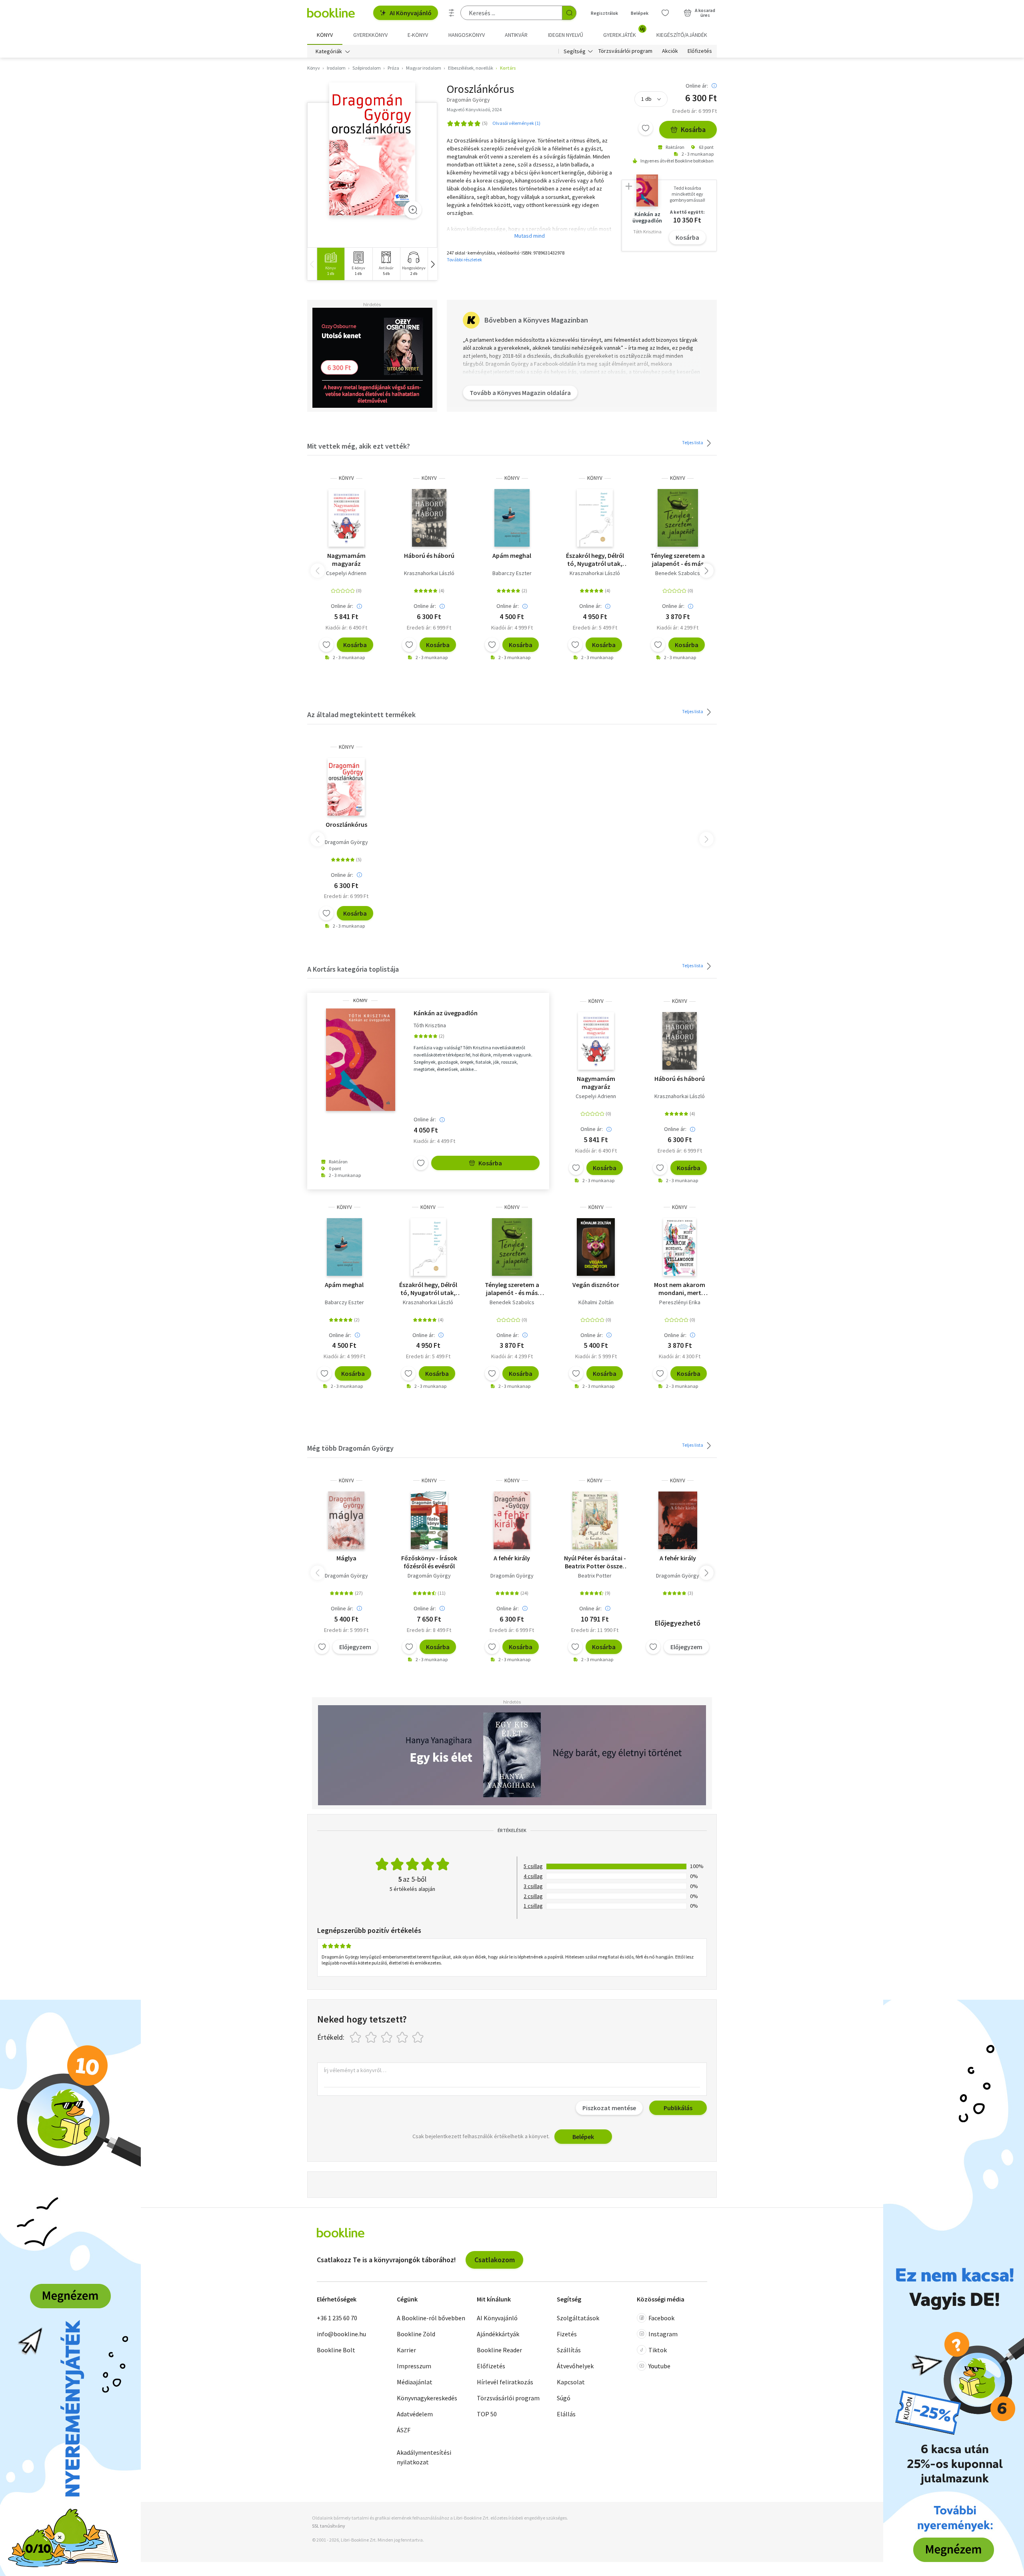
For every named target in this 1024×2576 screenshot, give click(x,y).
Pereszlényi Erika (680, 1302)
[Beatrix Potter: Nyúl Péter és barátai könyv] (595, 1520)
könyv (346, 478)
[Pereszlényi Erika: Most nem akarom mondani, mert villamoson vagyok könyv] (680, 1247)
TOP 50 (487, 2414)
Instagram (663, 2334)
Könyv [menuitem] (325, 35)
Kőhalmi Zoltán (596, 1302)
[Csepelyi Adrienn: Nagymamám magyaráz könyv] (346, 518)
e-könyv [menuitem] (418, 35)
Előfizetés (700, 51)
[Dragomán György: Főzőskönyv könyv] (429, 1520)
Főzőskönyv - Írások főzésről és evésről (429, 1562)
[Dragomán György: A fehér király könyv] (512, 1520)
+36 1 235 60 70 (337, 2318)
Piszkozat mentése (609, 2108)
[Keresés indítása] (569, 13)
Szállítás (569, 2350)
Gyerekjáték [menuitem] (624, 32)
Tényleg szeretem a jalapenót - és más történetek (678, 559)
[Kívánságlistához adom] (646, 128)
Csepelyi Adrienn (346, 573)
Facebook (661, 2318)
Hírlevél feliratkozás (505, 2382)
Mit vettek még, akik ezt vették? (359, 446)
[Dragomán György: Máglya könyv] (346, 1520)
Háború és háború (429, 555)
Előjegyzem (355, 1647)
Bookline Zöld (416, 2334)
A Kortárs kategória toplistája (353, 969)
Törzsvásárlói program (625, 51)
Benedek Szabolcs (678, 573)
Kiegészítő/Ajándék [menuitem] (682, 35)
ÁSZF (404, 2430)
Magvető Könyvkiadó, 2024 (474, 109)
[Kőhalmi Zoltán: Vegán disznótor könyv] (596, 1247)
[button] (432, 264)
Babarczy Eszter (512, 573)
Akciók (670, 51)
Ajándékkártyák (498, 2334)
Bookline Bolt (336, 2350)
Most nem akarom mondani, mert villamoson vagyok (680, 1289)
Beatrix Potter (595, 1576)
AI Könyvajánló (411, 13)
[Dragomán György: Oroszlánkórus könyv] (372, 149)
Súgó (564, 2398)
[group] (331, 264)
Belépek (640, 13)
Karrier (406, 2350)
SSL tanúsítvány (329, 2526)
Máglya (346, 1558)
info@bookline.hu (341, 2334)
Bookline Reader (499, 2350)
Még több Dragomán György (350, 1448)
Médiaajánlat (415, 2382)
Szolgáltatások (578, 2318)
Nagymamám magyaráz (346, 559)
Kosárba (693, 129)
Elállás (566, 2414)
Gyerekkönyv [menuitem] (370, 35)
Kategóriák (329, 51)
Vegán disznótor (596, 1285)
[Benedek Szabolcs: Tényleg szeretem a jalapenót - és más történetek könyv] (678, 518)
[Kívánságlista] (665, 13)
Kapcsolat (571, 2382)
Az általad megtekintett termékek (361, 715)
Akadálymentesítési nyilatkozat (424, 2457)
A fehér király (512, 1558)
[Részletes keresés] (452, 13)
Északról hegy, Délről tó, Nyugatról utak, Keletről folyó (595, 559)
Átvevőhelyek (575, 2366)
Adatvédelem (415, 2414)
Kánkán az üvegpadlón (446, 1013)
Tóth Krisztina (430, 1025)
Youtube (659, 2366)
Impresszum (414, 2366)
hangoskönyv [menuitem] (467, 35)
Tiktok (658, 2350)
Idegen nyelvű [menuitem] (566, 35)
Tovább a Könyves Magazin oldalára (520, 393)
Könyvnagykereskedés (427, 2398)
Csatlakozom (495, 2260)
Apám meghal (512, 555)
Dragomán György (346, 842)
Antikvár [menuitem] (516, 35)
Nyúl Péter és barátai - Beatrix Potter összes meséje (595, 1562)
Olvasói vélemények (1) (516, 123)
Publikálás (678, 2108)
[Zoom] (413, 210)
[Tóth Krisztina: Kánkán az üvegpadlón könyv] (360, 1060)
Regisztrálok (604, 13)
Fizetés (567, 2334)
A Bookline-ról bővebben (431, 2318)
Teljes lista (693, 442)
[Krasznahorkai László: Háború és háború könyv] (429, 518)
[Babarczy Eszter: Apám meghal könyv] (512, 518)
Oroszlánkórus (346, 824)
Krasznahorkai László (429, 573)
